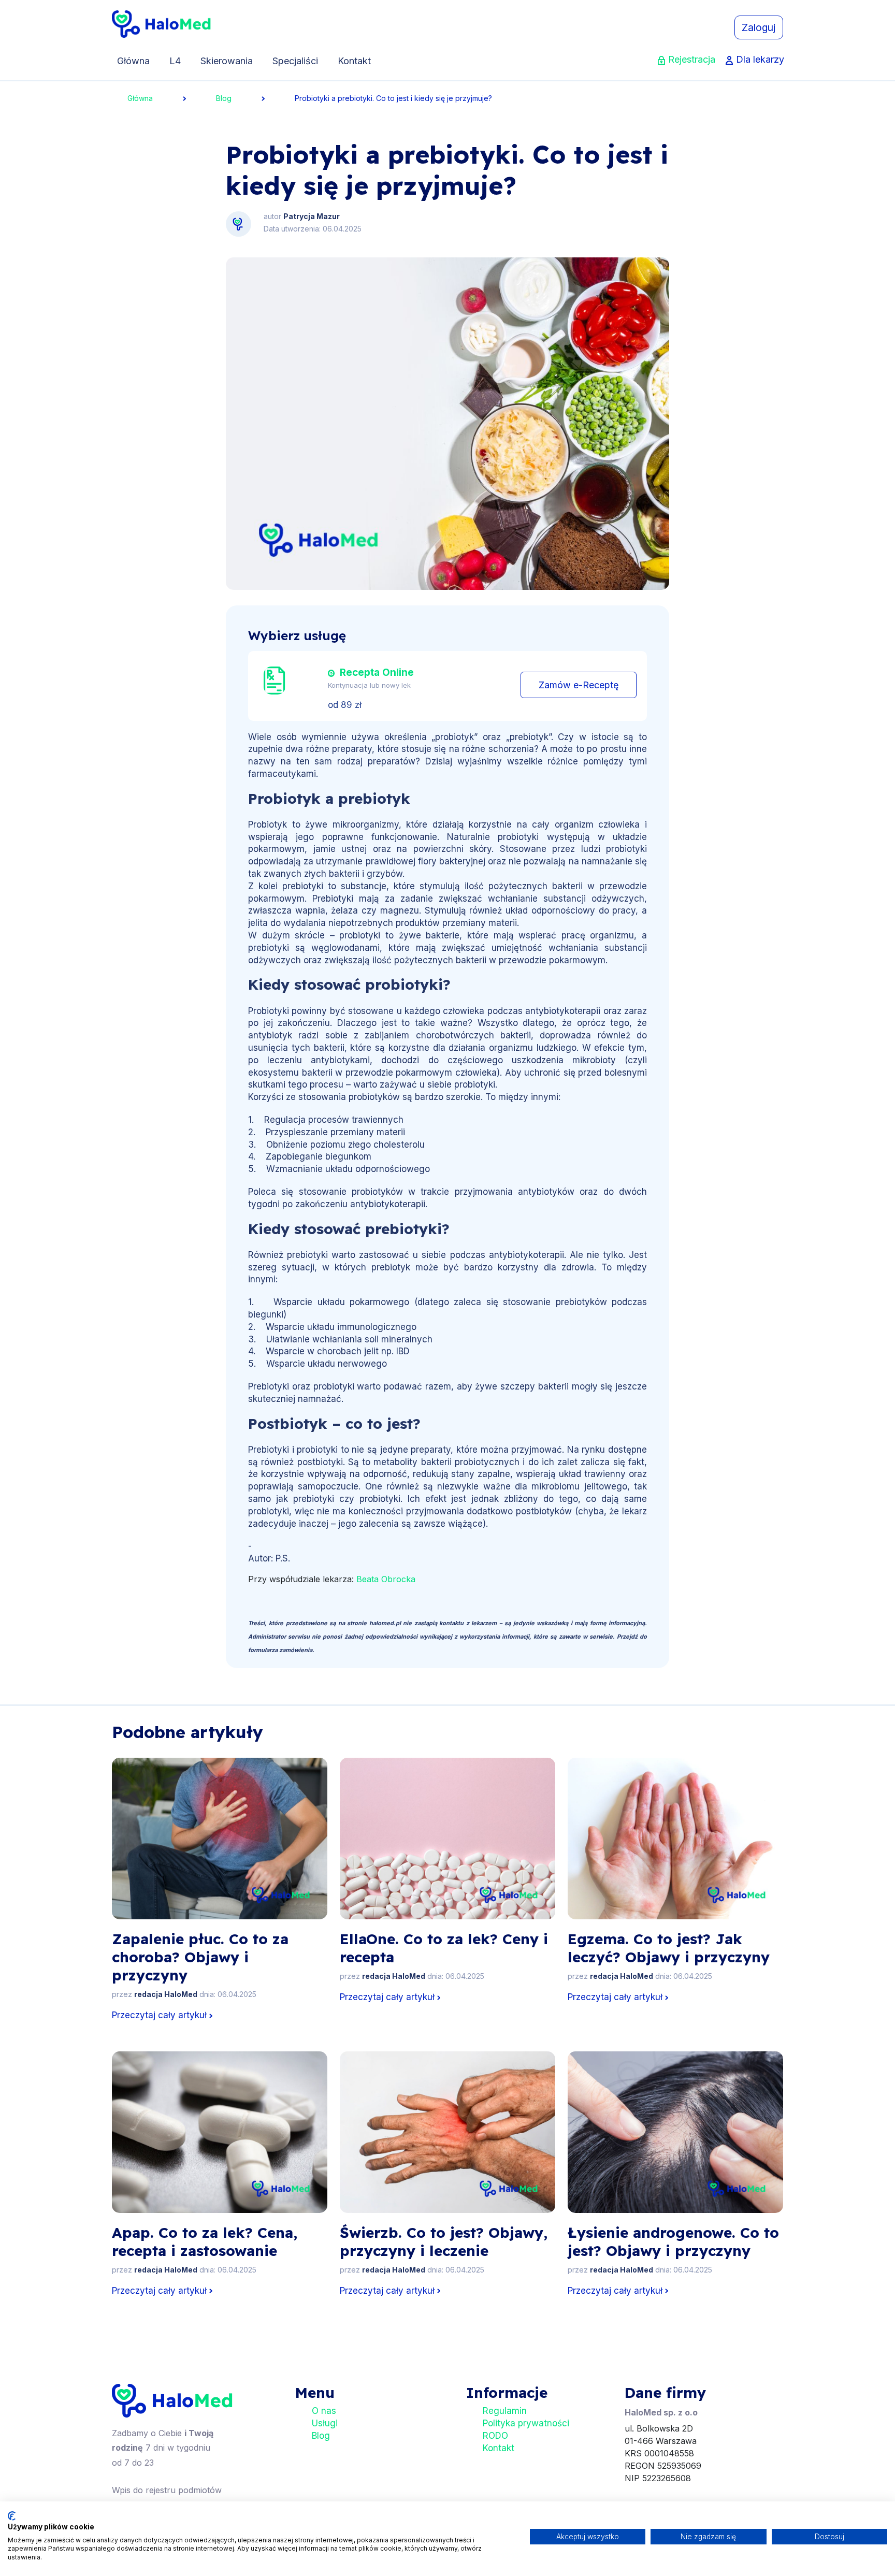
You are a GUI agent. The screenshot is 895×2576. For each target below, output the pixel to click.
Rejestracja (692, 59)
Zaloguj (759, 27)
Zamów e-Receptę (579, 685)
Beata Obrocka (386, 1579)
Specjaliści (295, 61)
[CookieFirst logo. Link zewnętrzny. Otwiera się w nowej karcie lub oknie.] (12, 2516)
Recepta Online (377, 672)
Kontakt (354, 61)
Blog (224, 98)
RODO (495, 2436)
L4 (175, 61)
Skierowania (227, 61)
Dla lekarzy (760, 59)
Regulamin (505, 2411)
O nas (324, 2411)
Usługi (325, 2423)
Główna (133, 61)
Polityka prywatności (526, 2423)
